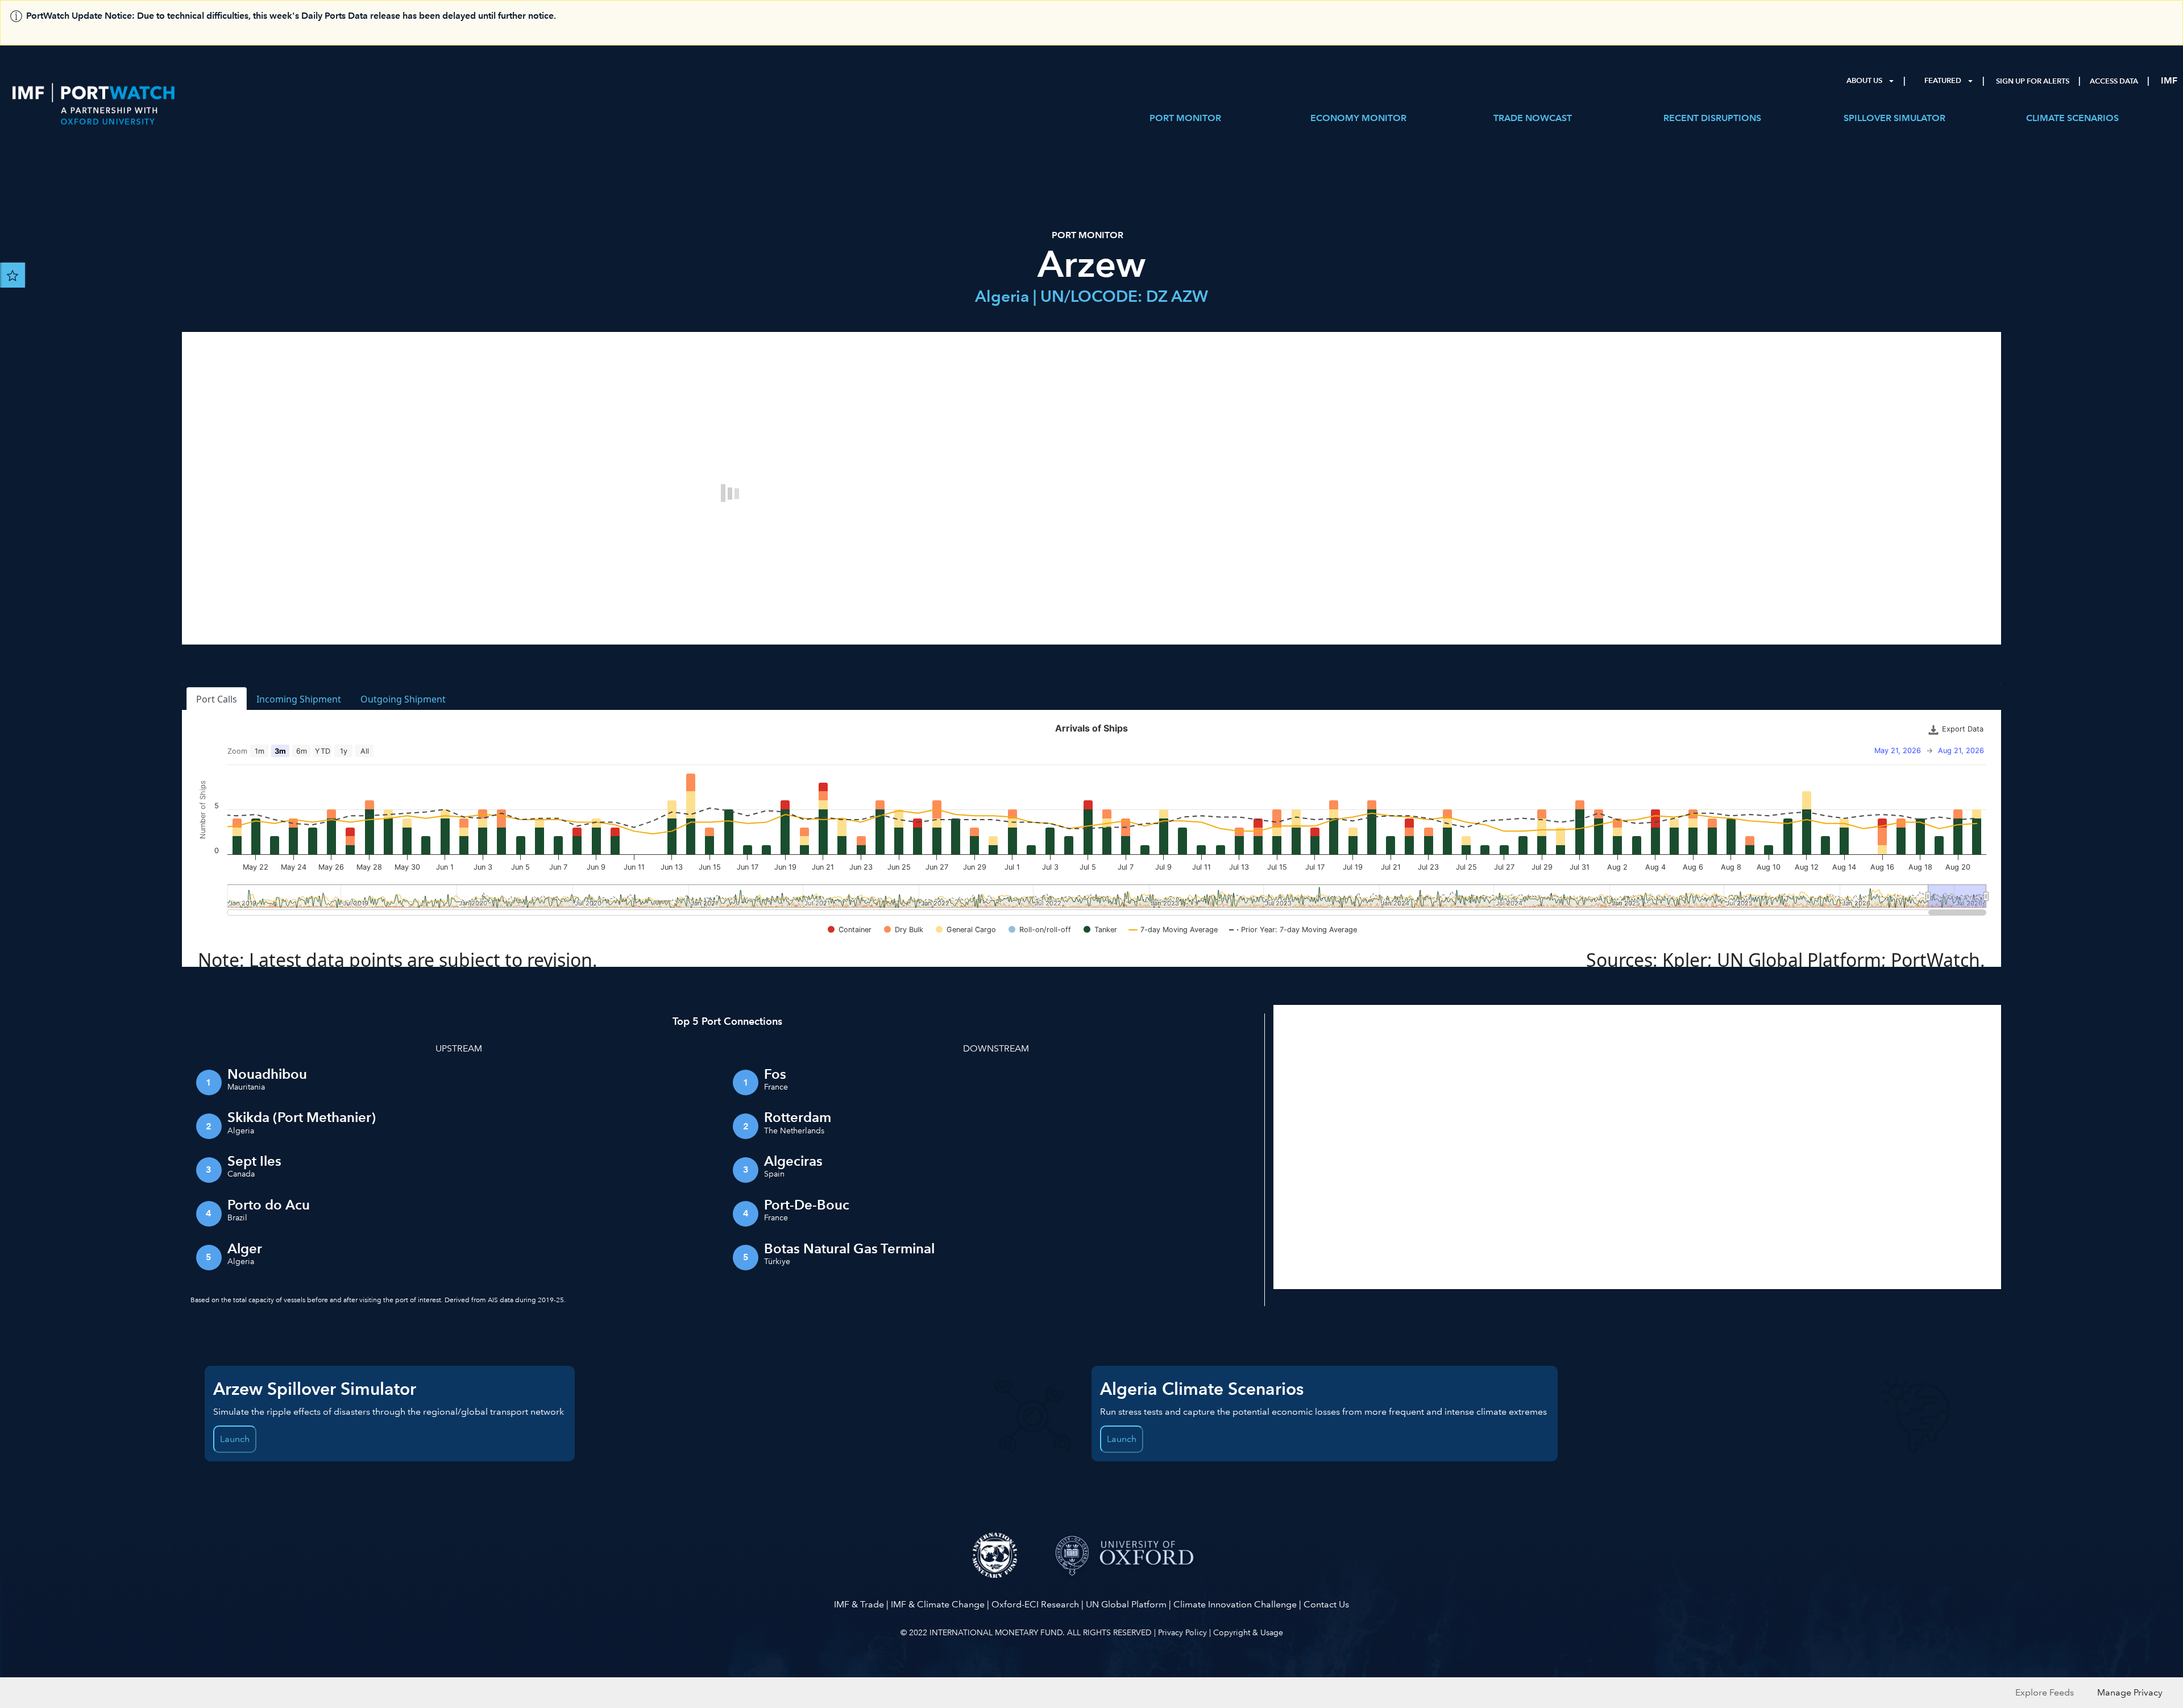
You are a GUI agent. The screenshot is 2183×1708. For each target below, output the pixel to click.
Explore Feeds (2045, 1692)
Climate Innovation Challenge (1235, 1604)
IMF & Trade (859, 1604)
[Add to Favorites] (13, 275)
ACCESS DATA (2114, 81)
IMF (2169, 80)
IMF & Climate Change (938, 1604)
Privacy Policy (1182, 1632)
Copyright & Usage (1248, 1632)
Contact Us (1326, 1604)
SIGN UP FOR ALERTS (2033, 81)
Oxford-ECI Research (1035, 1604)
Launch (235, 1439)
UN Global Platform (1126, 1604)
